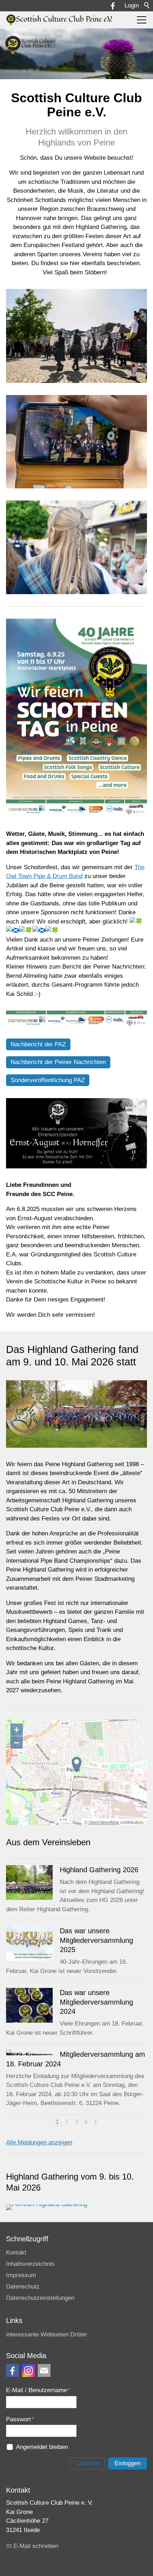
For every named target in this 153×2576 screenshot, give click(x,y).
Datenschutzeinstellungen (40, 2298)
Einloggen (128, 2463)
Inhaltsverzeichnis (30, 2264)
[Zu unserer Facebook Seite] (12, 2371)
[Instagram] (28, 2371)
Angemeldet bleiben (42, 2447)
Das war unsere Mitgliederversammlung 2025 (96, 1940)
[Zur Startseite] (59, 20)
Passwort (20, 2419)
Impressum (21, 2275)
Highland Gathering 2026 (99, 1870)
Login (132, 6)
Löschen (88, 2463)
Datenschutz (23, 2287)
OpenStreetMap (104, 1823)
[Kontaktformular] (44, 2371)
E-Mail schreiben (36, 2546)
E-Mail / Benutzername (38, 2390)
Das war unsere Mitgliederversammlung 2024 (96, 2002)
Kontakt (16, 2252)
